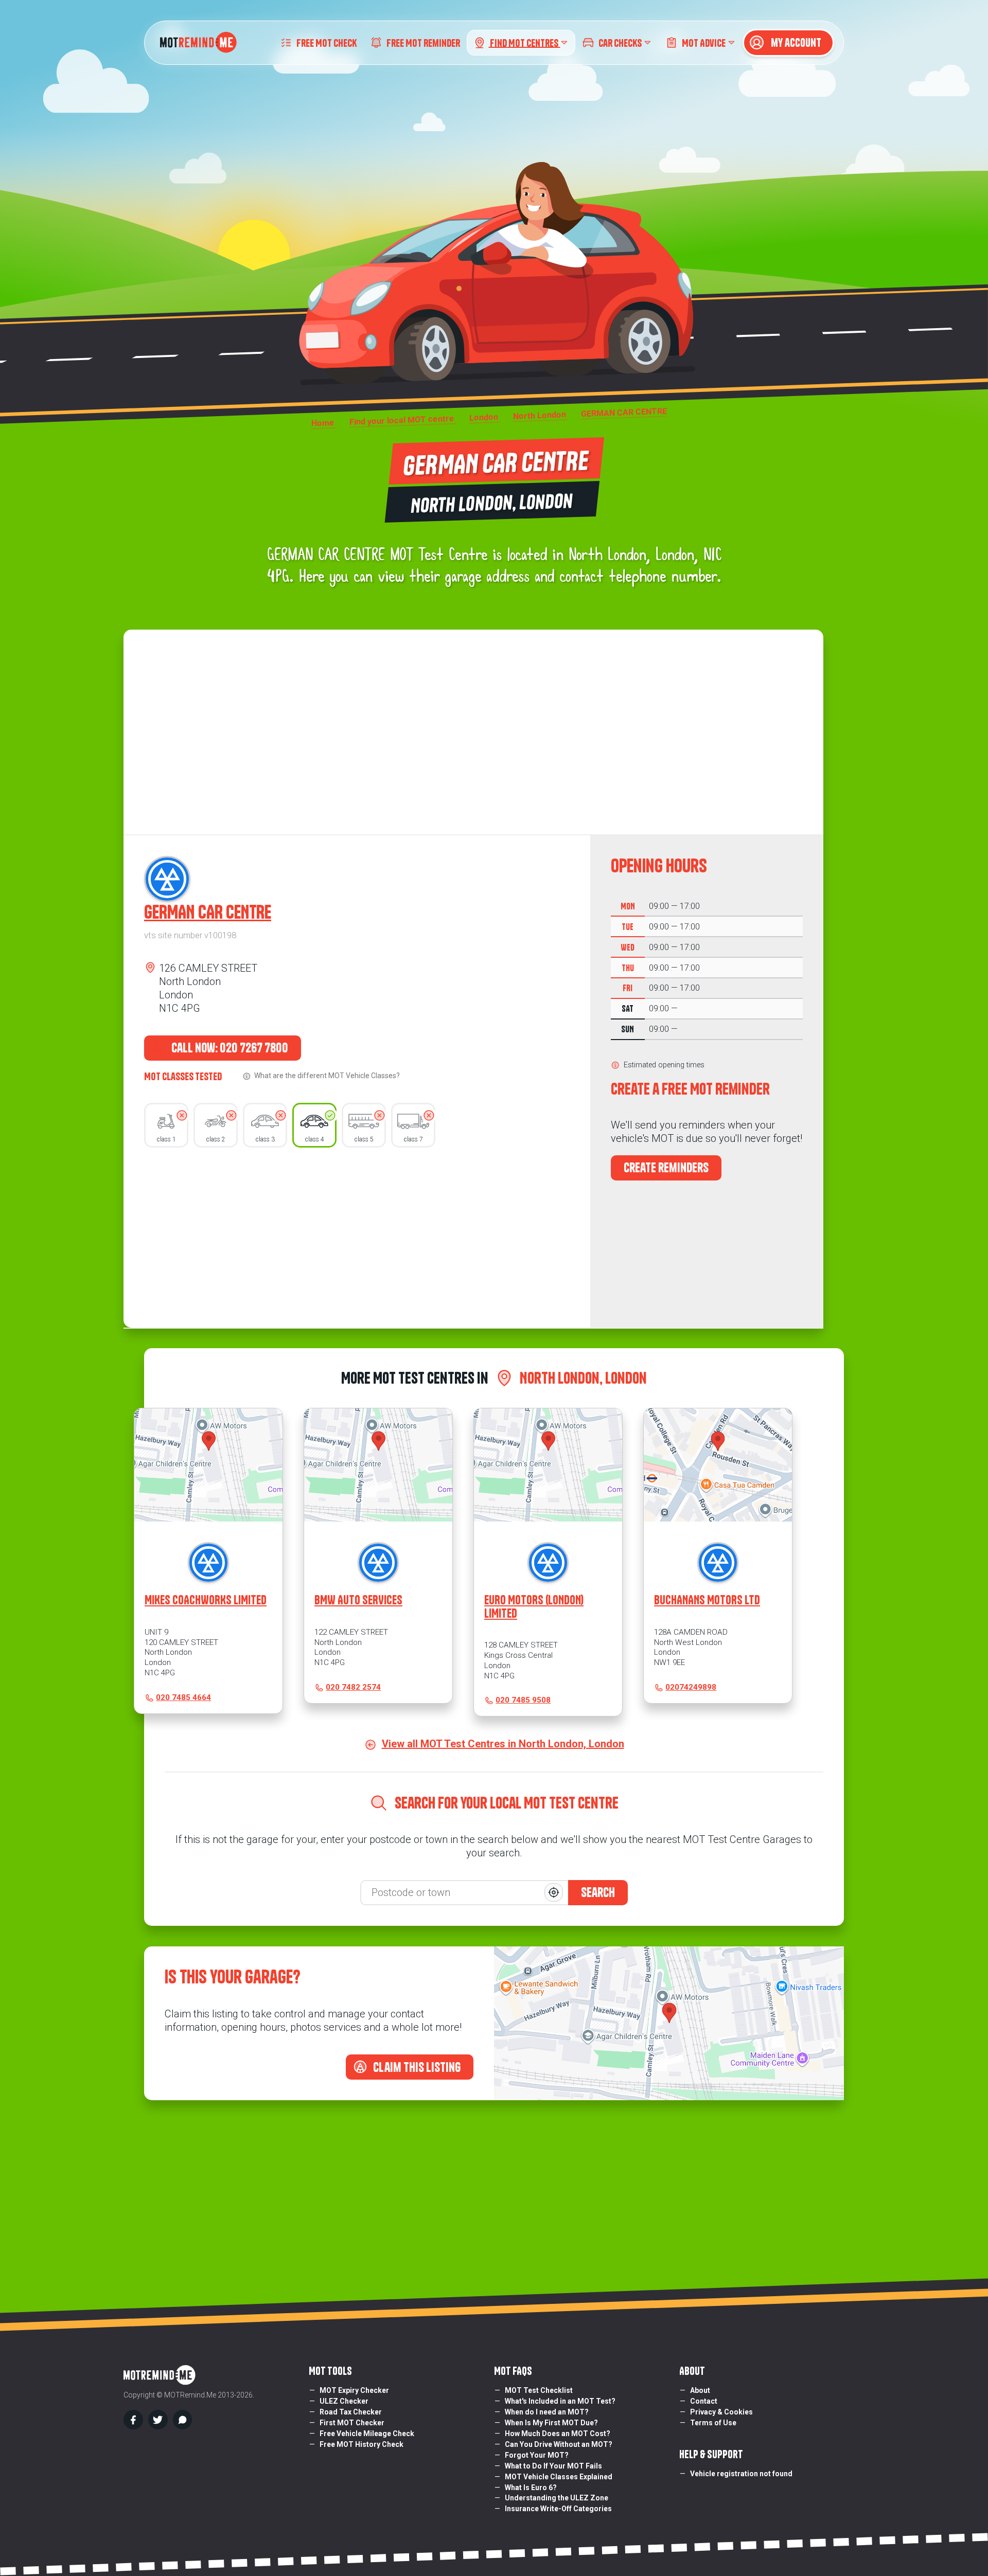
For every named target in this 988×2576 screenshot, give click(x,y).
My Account (795, 43)
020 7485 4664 (183, 1697)
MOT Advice (704, 42)
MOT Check (327, 42)
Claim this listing (416, 2067)
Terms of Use (713, 2423)
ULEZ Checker (344, 2401)
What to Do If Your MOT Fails (553, 2466)
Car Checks (620, 42)
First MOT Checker (352, 2423)
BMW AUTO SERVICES (358, 1600)
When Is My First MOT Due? (551, 2423)
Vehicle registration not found (741, 2474)
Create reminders (666, 1168)
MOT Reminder (423, 42)
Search (598, 1892)
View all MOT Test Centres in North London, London (503, 1744)
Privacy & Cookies (721, 2412)
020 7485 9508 (523, 1700)
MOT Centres (525, 42)
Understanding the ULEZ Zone (557, 2498)
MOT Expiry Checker (354, 2390)
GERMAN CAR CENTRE (208, 912)
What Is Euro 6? (531, 2488)
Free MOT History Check (361, 2444)
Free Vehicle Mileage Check (367, 2434)
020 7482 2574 (353, 1687)
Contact (704, 2401)
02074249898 (691, 1687)
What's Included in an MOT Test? (560, 2401)
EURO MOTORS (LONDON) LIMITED (534, 1606)
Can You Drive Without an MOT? (559, 2444)
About (700, 2390)
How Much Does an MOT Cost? (558, 2434)
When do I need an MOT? (547, 2412)
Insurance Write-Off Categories (558, 2509)
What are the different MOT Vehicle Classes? (327, 1076)
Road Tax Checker (351, 2412)
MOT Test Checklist (539, 2390)
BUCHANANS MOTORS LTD (707, 1600)
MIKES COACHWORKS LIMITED (206, 1600)
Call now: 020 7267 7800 (229, 1048)
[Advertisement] (357, 1235)
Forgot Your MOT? (537, 2455)
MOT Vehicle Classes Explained (559, 2477)
